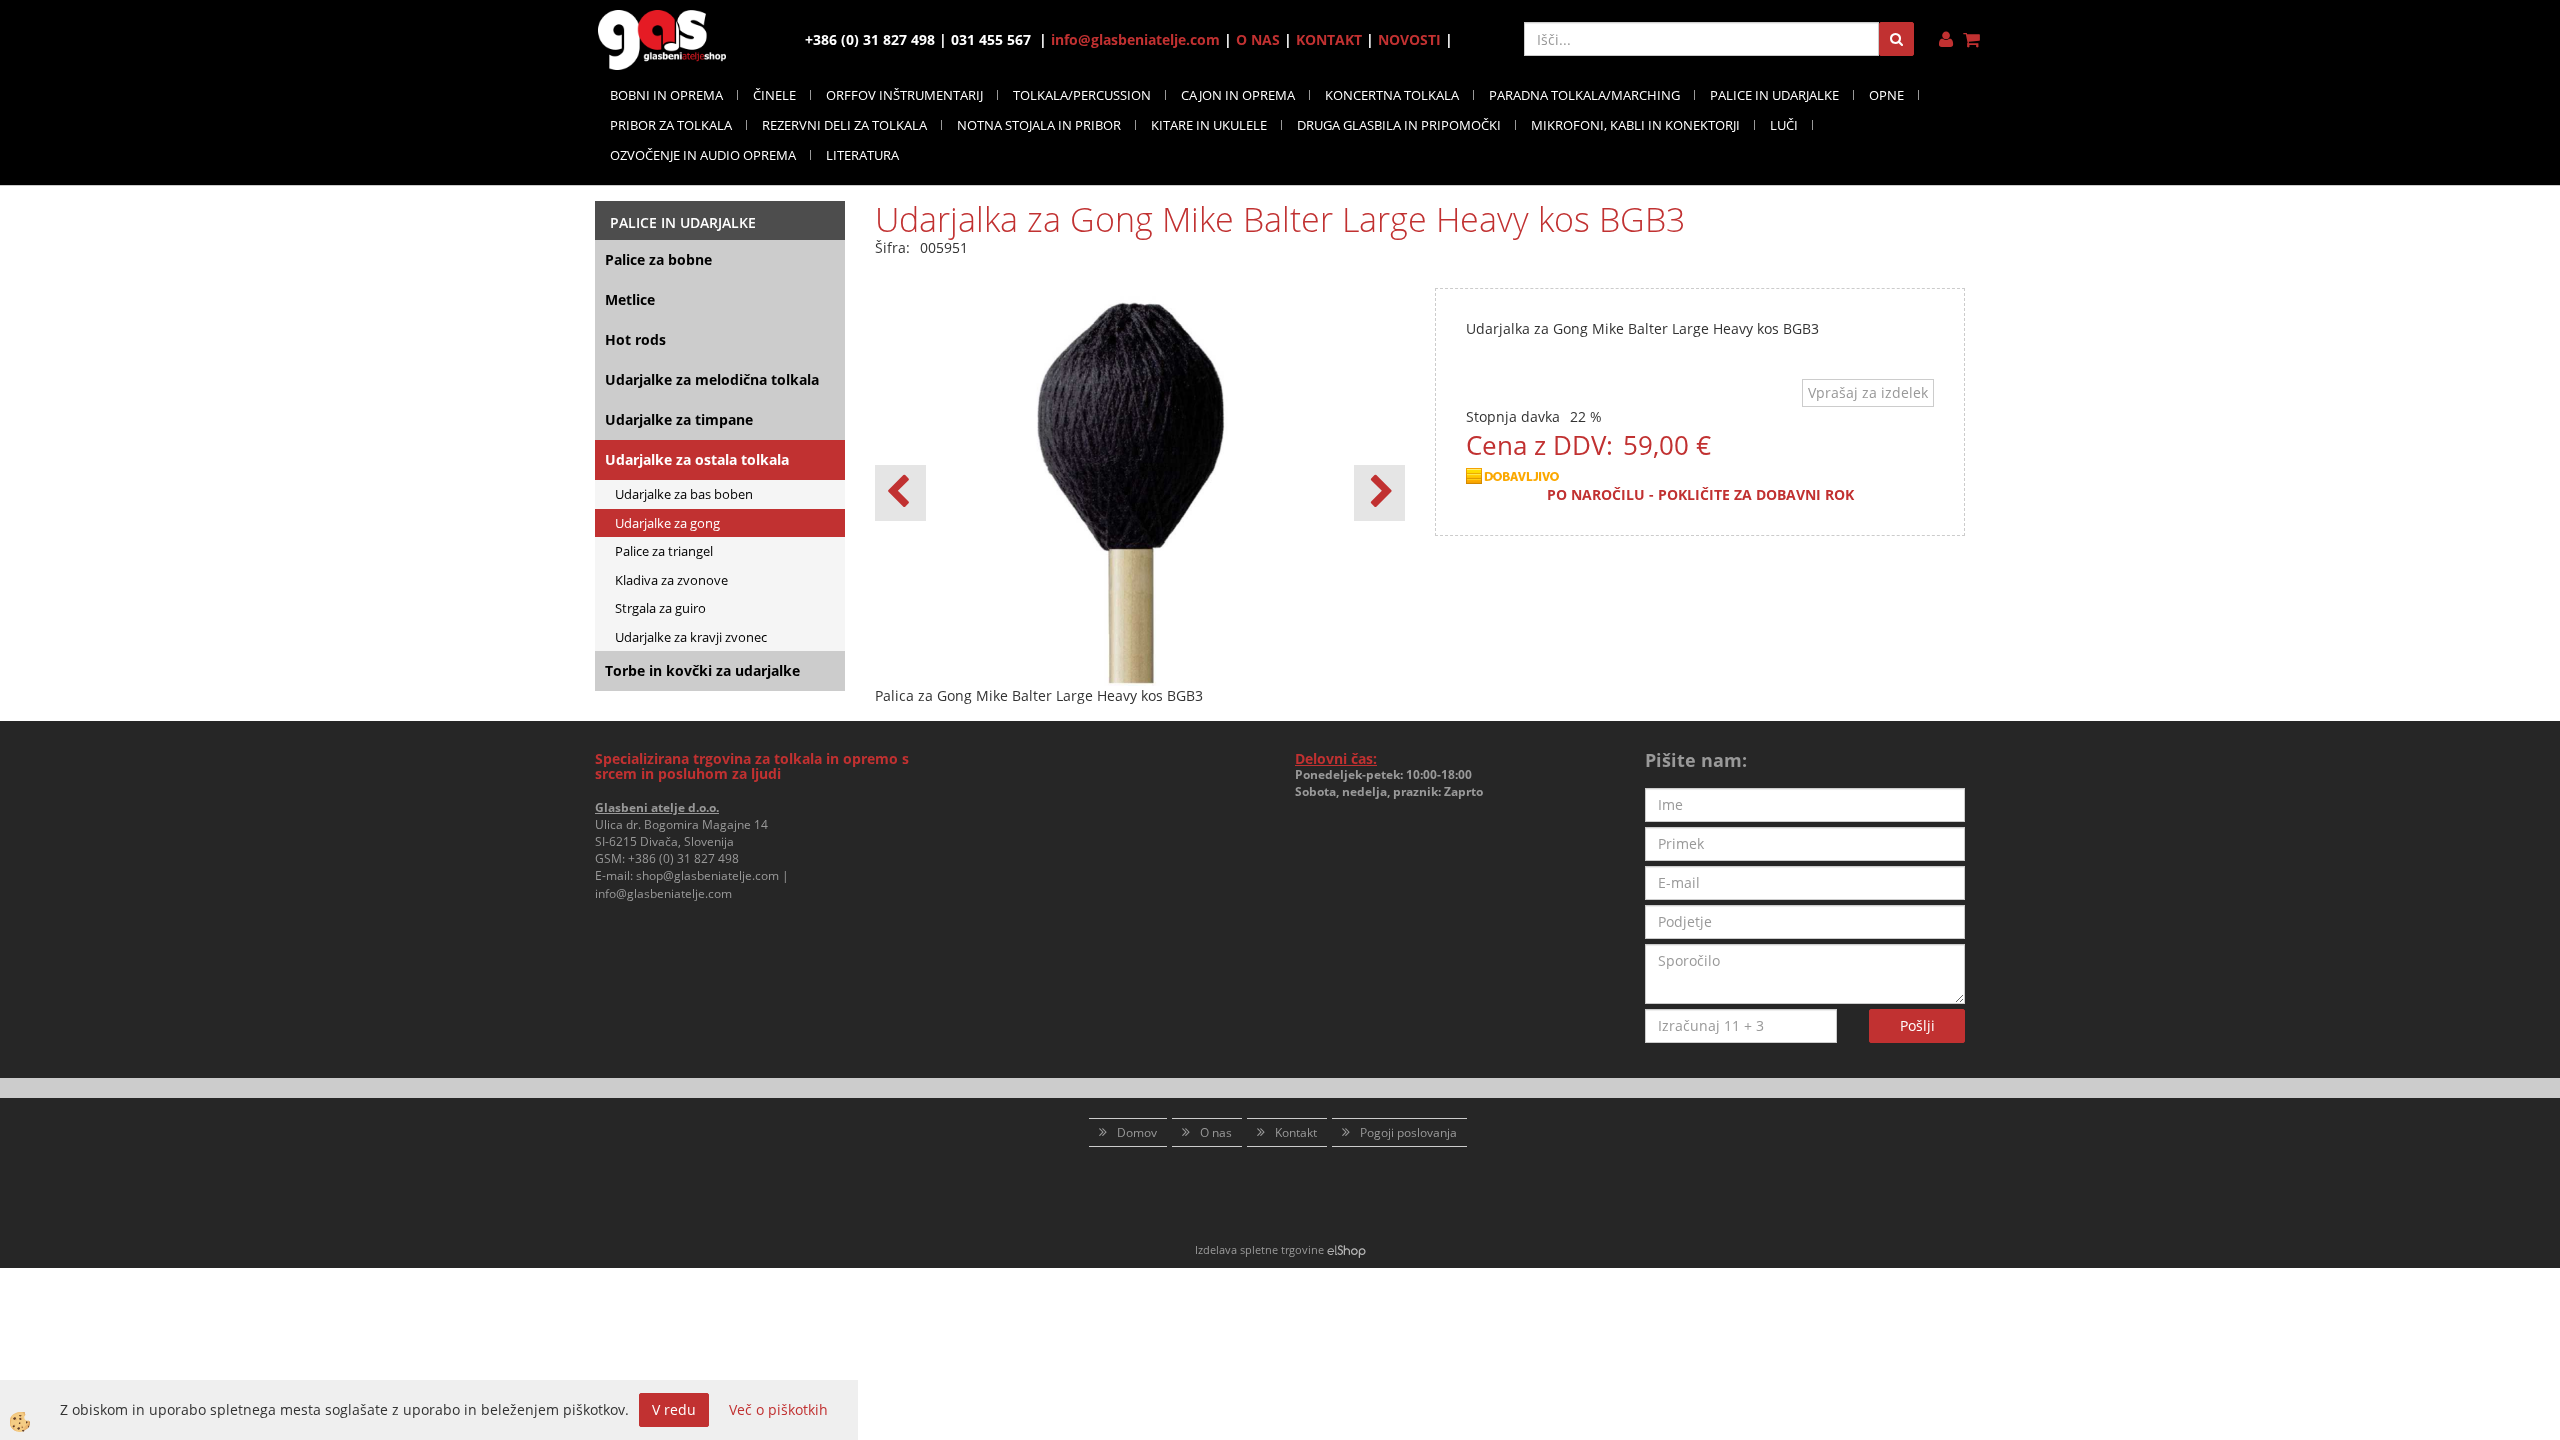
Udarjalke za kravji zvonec (691, 637)
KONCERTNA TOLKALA (1392, 95)
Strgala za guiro (660, 608)
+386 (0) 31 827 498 (683, 858)
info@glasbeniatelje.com (1135, 39)
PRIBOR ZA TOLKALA (671, 125)
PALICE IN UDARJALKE (1774, 95)
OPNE (1886, 95)
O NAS (1258, 39)
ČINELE (774, 95)
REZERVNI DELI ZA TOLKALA (844, 125)
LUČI (1784, 125)
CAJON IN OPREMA (1238, 95)
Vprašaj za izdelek (1868, 392)
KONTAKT (1329, 39)
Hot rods (635, 339)
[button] (1379, 493)
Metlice (630, 299)
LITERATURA (862, 155)
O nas (1216, 1132)
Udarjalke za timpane (679, 419)
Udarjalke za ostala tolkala (697, 459)
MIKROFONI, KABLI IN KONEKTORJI (1635, 125)
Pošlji (1917, 1025)
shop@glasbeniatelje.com (707, 875)
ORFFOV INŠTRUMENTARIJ (904, 95)
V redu (674, 1409)
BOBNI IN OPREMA (666, 95)
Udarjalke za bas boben (684, 494)
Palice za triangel (664, 551)
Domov (1137, 1132)
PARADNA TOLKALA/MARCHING (1584, 95)
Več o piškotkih (778, 1409)
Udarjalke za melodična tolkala (712, 379)
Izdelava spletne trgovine (1259, 1249)
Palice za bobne (658, 259)
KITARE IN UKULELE (1209, 125)
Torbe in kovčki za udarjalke (702, 670)
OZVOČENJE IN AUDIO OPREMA (703, 155)
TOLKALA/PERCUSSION (1082, 95)
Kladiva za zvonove (671, 580)
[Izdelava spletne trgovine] (1346, 1249)
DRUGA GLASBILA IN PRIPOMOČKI (1399, 125)
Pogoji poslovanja (1408, 1132)
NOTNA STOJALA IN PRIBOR (1039, 125)
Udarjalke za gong (667, 523)
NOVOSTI (1409, 39)
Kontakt (1296, 1132)
